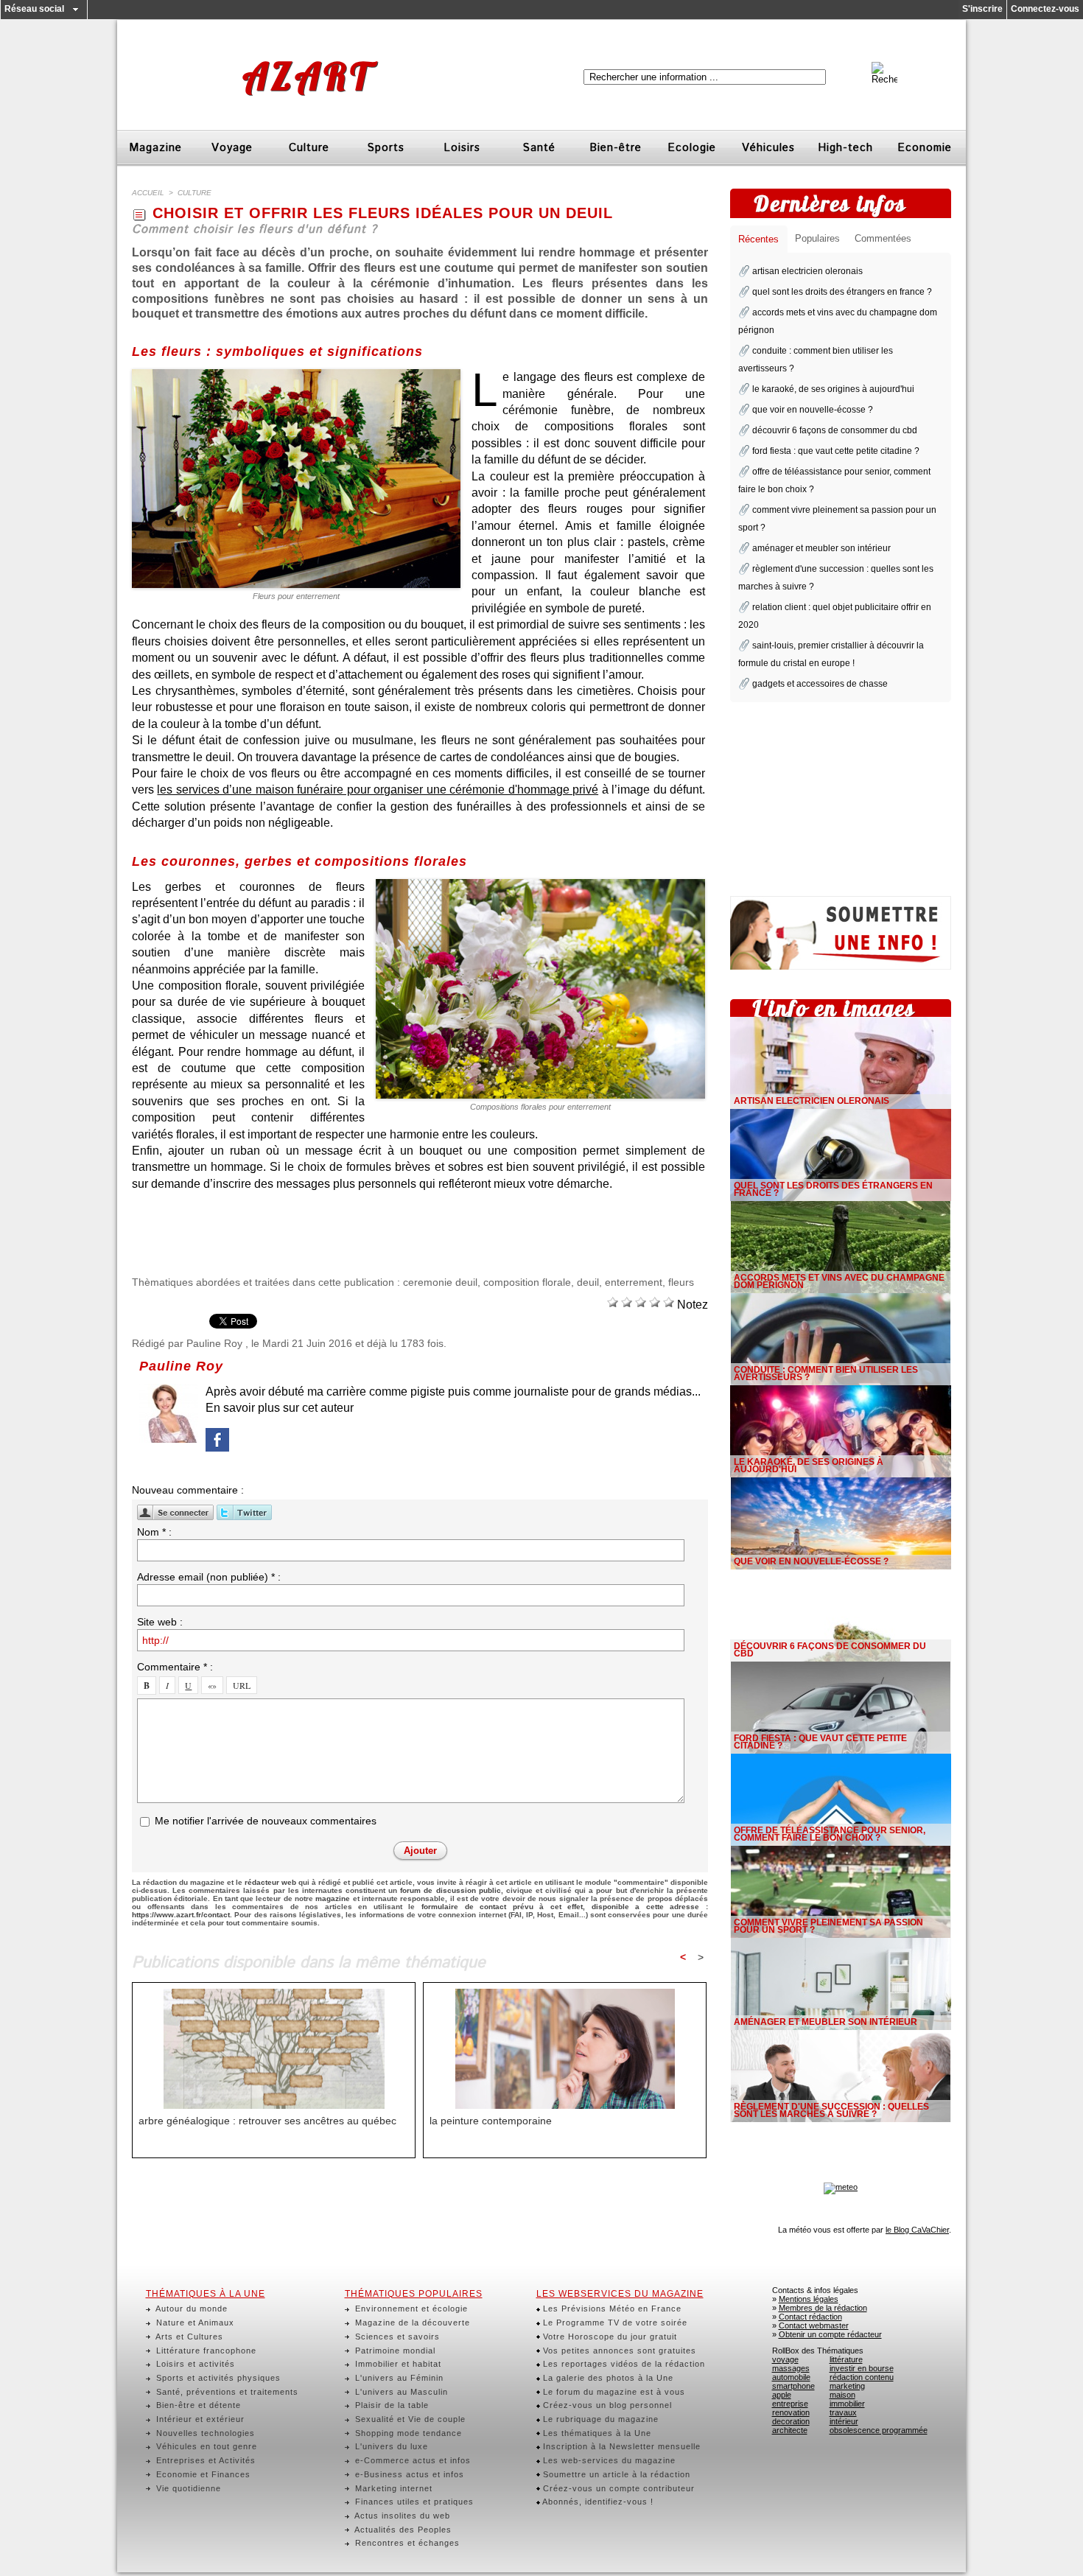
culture (194, 193)
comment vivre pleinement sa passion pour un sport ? (828, 1926)
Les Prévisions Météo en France (611, 2309)
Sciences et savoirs (396, 2337)
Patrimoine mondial (394, 2351)
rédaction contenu (862, 2377)
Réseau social (34, 9)
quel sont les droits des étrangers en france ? (842, 292)
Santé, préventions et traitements (226, 2392)
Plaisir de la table (390, 2405)
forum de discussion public (450, 1890)
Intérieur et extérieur (199, 2419)
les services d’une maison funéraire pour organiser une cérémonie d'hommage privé (378, 790)
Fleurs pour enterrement (296, 596)
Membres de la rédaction (823, 2308)
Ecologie (692, 148)
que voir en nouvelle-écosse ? (813, 410)
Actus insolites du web (401, 2516)
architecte (790, 2430)
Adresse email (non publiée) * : (209, 1577)
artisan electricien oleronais (807, 271)
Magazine (155, 148)
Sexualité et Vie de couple (409, 2419)
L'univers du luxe (390, 2446)
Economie (925, 148)
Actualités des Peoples (402, 2530)
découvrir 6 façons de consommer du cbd (835, 430)
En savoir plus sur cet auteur (280, 1408)
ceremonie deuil (440, 1282)
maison (842, 2395)
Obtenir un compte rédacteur (830, 2334)
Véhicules (768, 148)
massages (791, 2368)
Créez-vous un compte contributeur (617, 2488)
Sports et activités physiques (217, 2378)
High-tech (845, 148)
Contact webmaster (814, 2325)
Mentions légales (809, 2299)
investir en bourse (862, 2368)
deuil (588, 1282)
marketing (847, 2386)
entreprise (790, 2404)
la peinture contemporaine (491, 2121)
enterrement (634, 1282)
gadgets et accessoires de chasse (820, 684)
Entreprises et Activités (204, 2460)
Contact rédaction (810, 2317)
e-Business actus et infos (408, 2474)
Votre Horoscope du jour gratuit (609, 2337)
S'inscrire (982, 9)
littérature (846, 2359)
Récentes (758, 239)
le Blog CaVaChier (917, 2230)
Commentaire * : (175, 1667)
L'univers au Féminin (398, 2378)
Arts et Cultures (188, 2337)
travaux (843, 2412)
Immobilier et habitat (397, 2364)
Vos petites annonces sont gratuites (618, 2351)
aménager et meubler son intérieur (821, 548)
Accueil (148, 193)
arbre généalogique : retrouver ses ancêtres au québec (267, 2121)
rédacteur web (270, 1882)
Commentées (883, 238)
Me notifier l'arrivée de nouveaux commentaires (266, 1821)
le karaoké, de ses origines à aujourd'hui (833, 389)
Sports (386, 148)
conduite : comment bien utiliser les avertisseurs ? (826, 1373)
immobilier (847, 2404)
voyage (785, 2359)
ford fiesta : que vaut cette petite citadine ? (836, 451)
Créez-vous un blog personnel (606, 2405)
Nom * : (154, 1532)
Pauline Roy (214, 1343)
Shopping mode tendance (407, 2433)
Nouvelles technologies (204, 2433)
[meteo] (841, 2187)
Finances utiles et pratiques (413, 2502)
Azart (307, 76)
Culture (309, 148)
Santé (539, 148)
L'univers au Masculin (400, 2392)
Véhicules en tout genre (205, 2446)
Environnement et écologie (410, 2309)
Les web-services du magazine (608, 2460)
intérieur (844, 2421)
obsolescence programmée (879, 2430)
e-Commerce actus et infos (411, 2460)
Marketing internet (392, 2488)
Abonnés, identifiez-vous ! (597, 2502)
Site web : (160, 1622)
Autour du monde (190, 2309)
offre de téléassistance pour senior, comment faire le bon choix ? (830, 1834)
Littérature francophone (205, 2351)
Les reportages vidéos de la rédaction (623, 2364)
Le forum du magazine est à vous (613, 2392)
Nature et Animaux (194, 2323)
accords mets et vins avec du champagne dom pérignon (839, 1281)
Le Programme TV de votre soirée (614, 2323)
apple (782, 2395)
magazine (333, 1898)
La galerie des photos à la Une (607, 2378)
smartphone (793, 2386)
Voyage (232, 148)
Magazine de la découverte (411, 2323)
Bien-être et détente (197, 2405)
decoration (791, 2421)
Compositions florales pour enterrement (540, 1107)
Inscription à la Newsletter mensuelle (620, 2446)
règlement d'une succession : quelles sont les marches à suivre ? (831, 2110)
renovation (791, 2412)
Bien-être (616, 148)
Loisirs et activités (194, 2364)
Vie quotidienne (187, 2488)
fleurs (681, 1282)
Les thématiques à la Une (596, 2433)
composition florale (527, 1282)
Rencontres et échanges (406, 2543)
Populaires (817, 238)
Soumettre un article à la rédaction (615, 2474)
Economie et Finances (202, 2474)
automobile (791, 2377)
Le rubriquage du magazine (599, 2419)
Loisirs (462, 148)
